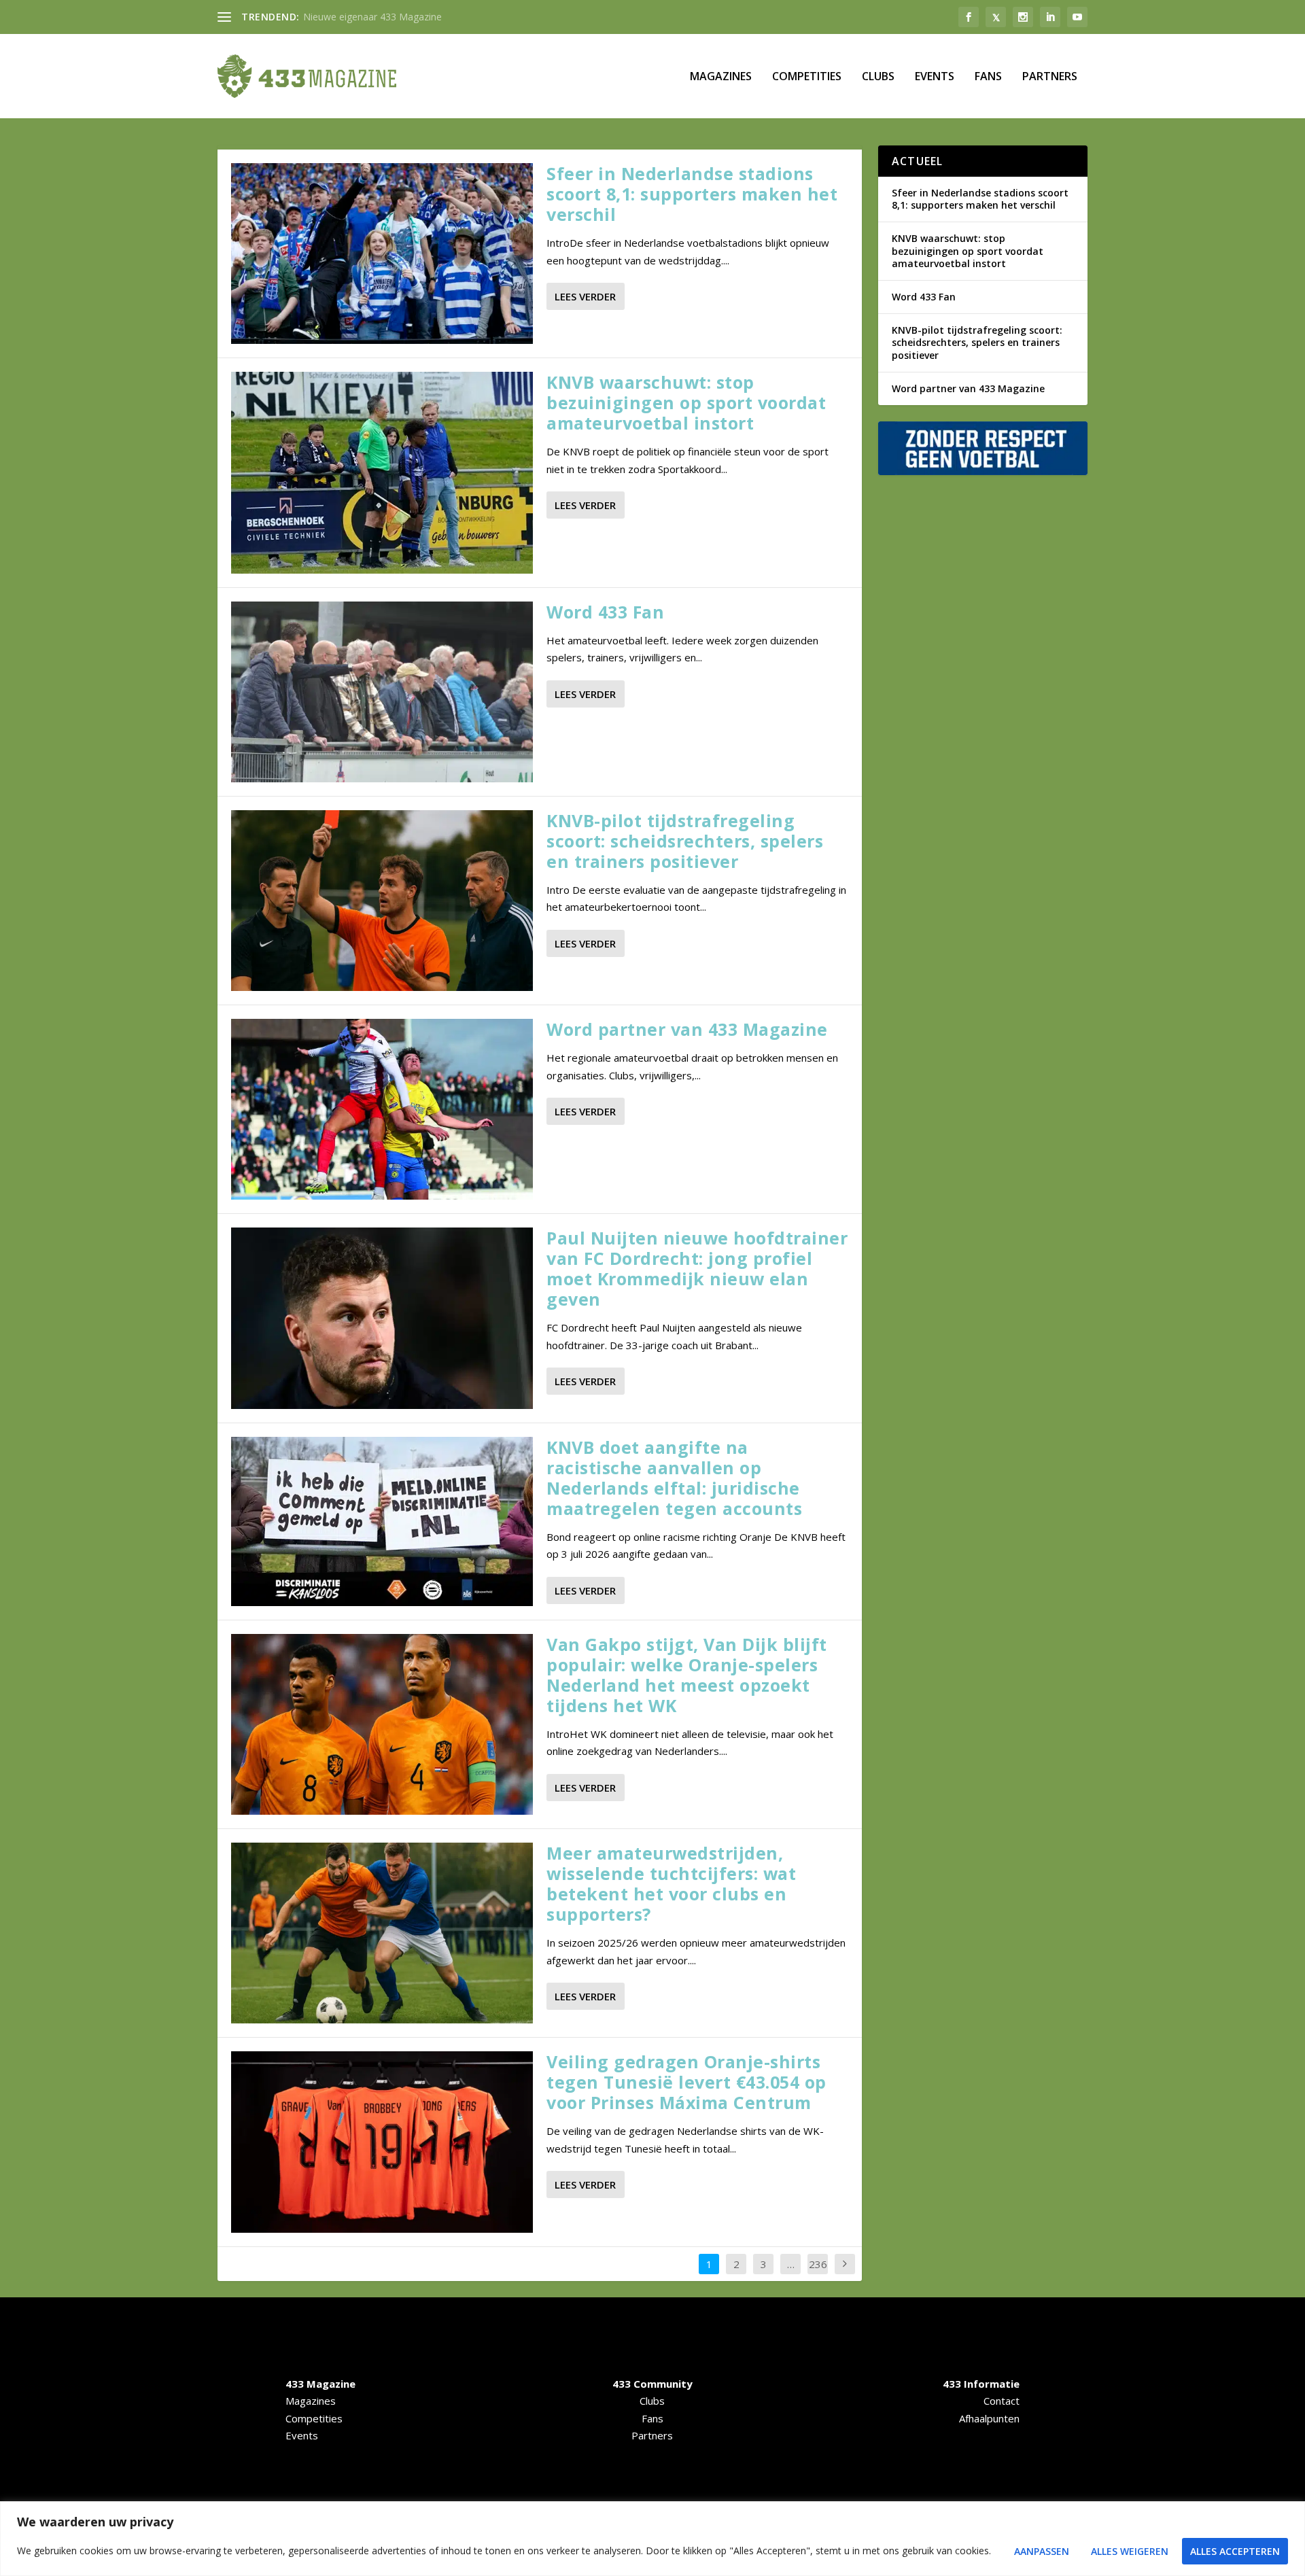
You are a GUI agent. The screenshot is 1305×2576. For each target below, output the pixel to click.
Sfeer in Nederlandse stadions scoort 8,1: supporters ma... (431, 17)
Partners (1050, 77)
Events (935, 77)
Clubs (878, 77)
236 (818, 2264)
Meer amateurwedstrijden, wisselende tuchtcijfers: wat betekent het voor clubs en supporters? (671, 1883)
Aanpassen (1042, 2551)
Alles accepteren (1235, 2551)
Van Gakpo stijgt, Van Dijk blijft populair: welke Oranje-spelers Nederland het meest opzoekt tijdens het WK (687, 1675)
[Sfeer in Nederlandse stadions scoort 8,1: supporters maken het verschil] (382, 254)
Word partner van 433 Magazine (687, 1029)
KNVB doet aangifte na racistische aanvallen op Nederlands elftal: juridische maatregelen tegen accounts (674, 1478)
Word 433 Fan (605, 612)
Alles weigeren (1130, 2551)
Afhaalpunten (989, 2418)
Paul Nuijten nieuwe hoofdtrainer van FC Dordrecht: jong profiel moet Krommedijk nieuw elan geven (697, 1268)
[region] (652, 2539)
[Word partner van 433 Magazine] (382, 1109)
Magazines (721, 77)
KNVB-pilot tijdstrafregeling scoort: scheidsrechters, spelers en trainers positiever (685, 841)
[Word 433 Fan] (382, 692)
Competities (807, 77)
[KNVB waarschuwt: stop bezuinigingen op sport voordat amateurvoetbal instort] (382, 472)
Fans (988, 77)
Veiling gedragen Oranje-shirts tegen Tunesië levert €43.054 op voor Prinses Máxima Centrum (686, 2082)
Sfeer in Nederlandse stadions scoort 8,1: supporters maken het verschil (692, 194)
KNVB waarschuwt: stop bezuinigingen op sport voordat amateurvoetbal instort (686, 402)
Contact (1002, 2401)
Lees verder (585, 296)
